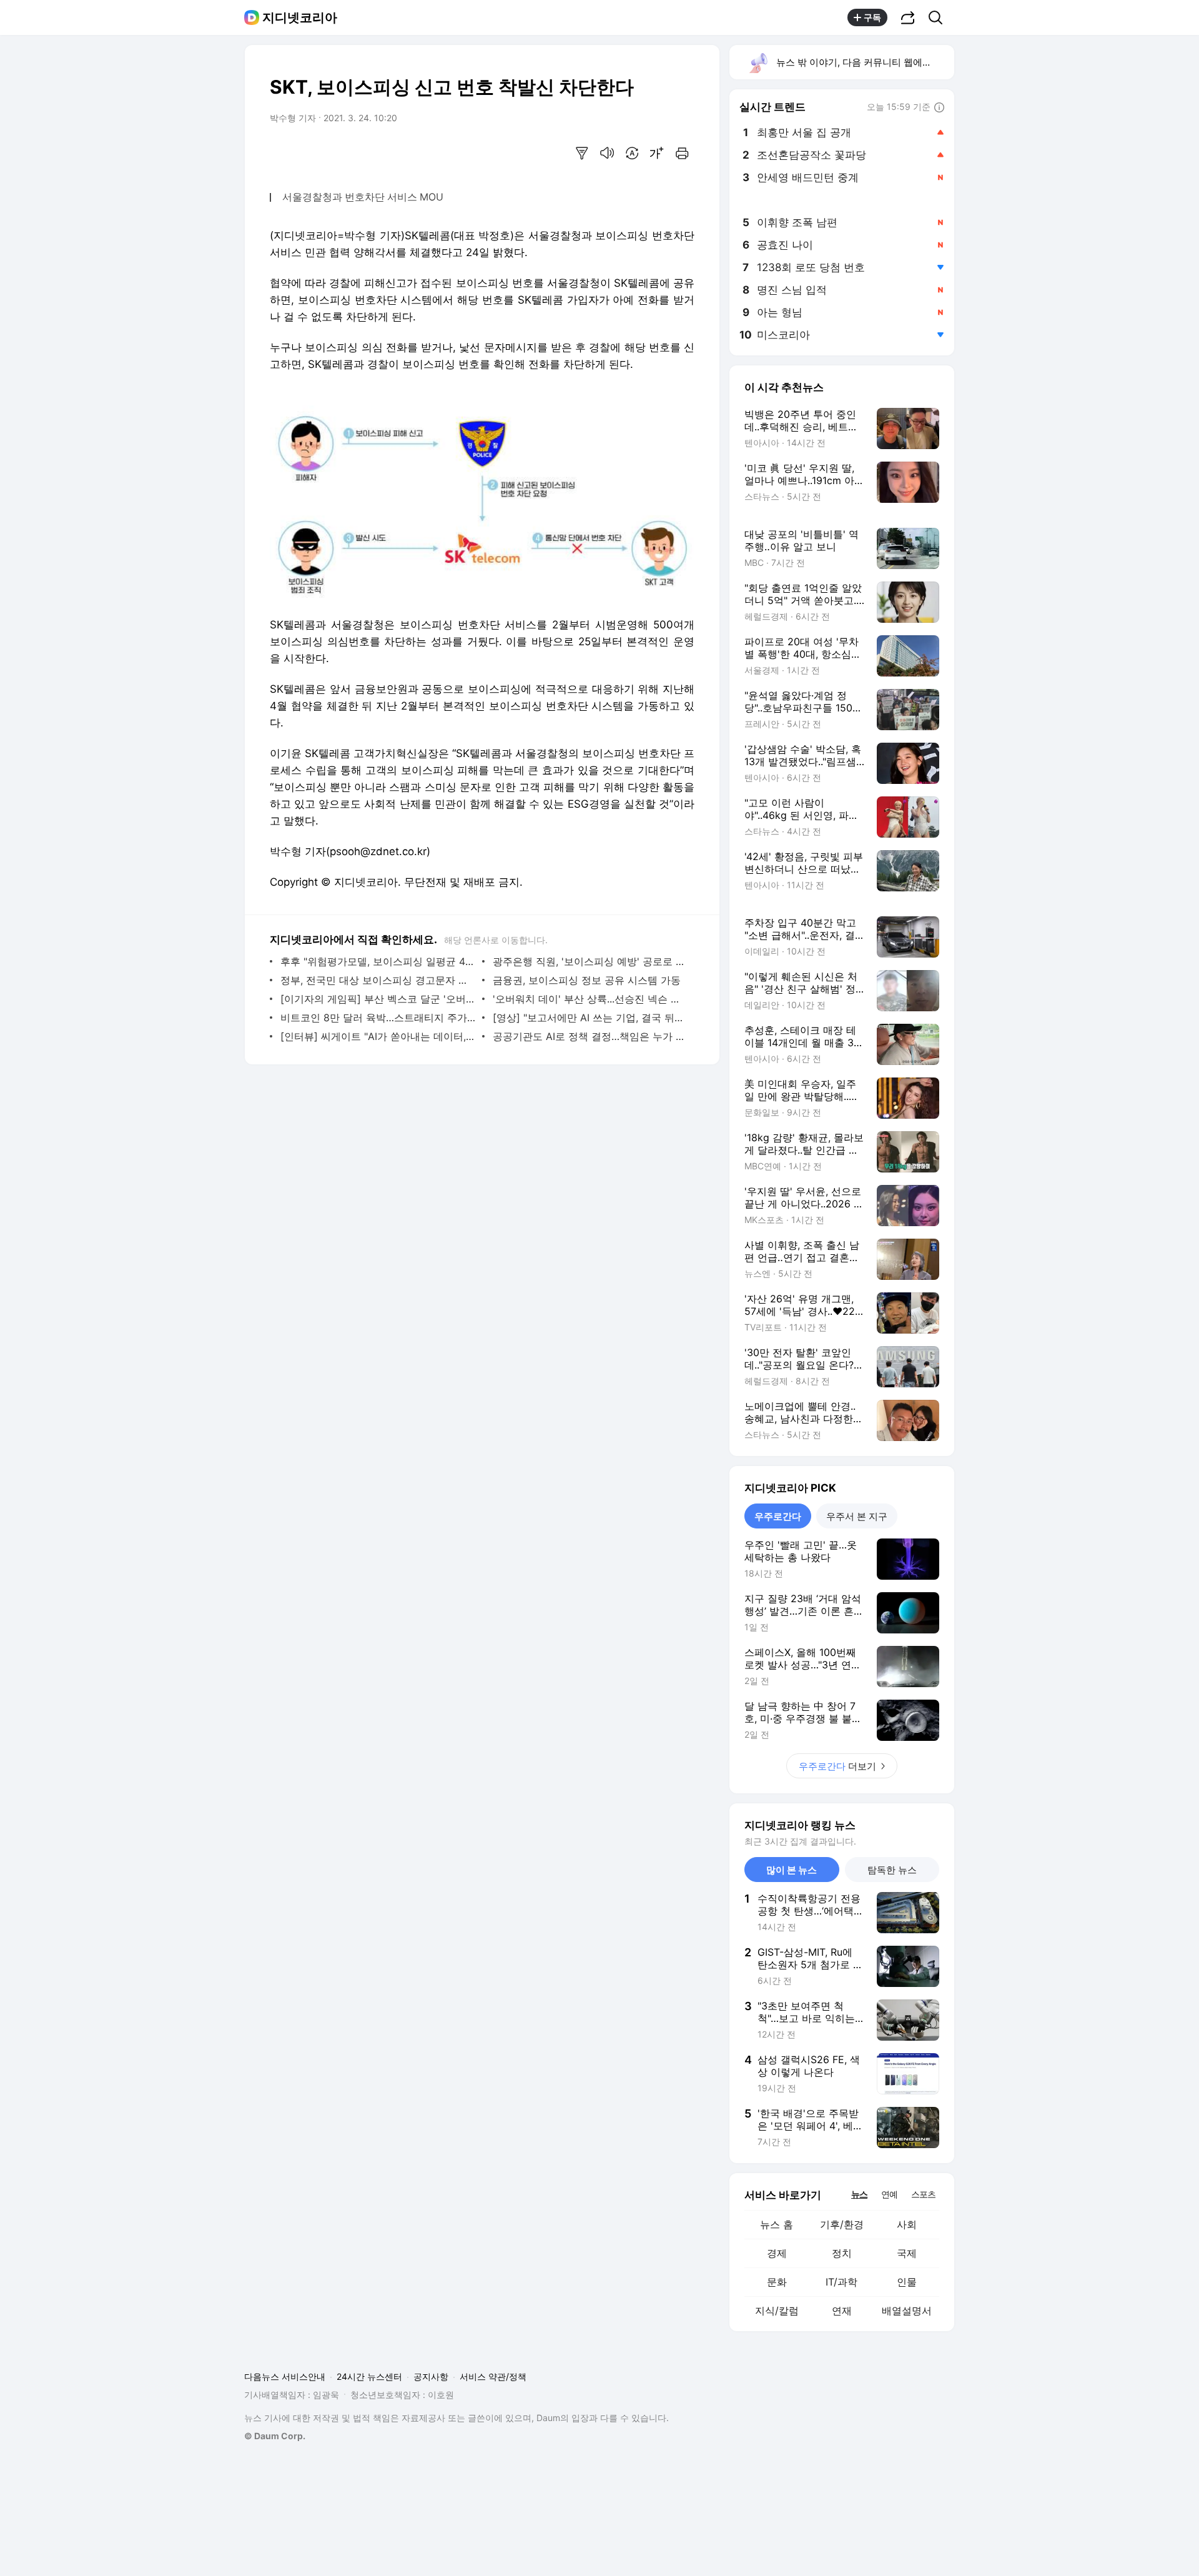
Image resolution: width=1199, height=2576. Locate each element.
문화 (777, 2282)
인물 (907, 2282)
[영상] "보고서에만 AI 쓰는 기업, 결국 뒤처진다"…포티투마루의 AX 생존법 (590, 1018)
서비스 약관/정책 (493, 2376)
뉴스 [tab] (859, 2194)
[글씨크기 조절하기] (657, 153)
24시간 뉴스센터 (369, 2376)
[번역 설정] (632, 153)
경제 (777, 2253)
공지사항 (431, 2376)
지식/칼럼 (777, 2311)
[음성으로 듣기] (607, 153)
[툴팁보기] (939, 108)
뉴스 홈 (777, 2224)
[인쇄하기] (682, 153)
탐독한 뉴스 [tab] (892, 1870)
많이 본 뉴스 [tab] (792, 1870)
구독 (872, 17)
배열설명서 (907, 2311)
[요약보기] (582, 153)
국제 (907, 2253)
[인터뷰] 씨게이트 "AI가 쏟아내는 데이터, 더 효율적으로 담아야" (378, 1036)
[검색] (940, 17)
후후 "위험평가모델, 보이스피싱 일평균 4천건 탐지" (378, 961)
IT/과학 (841, 2282)
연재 (842, 2311)
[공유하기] (908, 17)
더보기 (837, 1766)
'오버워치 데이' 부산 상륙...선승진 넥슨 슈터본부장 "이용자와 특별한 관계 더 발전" (590, 999)
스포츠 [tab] (923, 2194)
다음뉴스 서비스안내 (285, 2376)
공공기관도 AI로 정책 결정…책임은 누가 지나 (590, 1036)
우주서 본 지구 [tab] (857, 1516)
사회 (907, 2224)
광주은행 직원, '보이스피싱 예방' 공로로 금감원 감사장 (590, 961)
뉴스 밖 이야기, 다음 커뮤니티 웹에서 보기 (865, 62)
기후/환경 (842, 2224)
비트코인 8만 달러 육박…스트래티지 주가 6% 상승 (378, 1018)
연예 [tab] (889, 2194)
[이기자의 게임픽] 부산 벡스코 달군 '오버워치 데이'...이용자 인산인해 (378, 999)
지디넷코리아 (300, 17)
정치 (842, 2253)
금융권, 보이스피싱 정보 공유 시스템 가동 (587, 980)
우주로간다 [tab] (778, 1516)
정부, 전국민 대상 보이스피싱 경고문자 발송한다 (378, 980)
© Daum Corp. (275, 2436)
